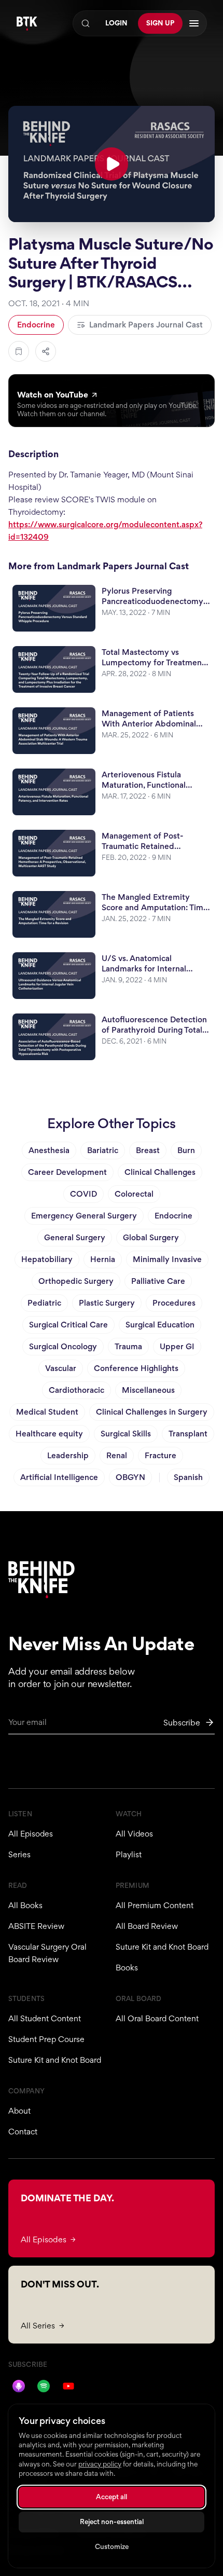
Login (116, 23)
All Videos (134, 1834)
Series (19, 1854)
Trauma (128, 1346)
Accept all (112, 2497)
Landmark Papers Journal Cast (146, 325)
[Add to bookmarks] (19, 351)
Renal (117, 1455)
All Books (25, 1905)
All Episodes (31, 1834)
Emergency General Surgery (84, 1216)
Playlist (129, 1854)
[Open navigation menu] (194, 23)
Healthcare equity (49, 1434)
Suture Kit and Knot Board (162, 1947)
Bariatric (103, 1150)
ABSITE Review (36, 1926)
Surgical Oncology (63, 1346)
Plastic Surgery (107, 1303)
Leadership (68, 1455)
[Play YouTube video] (112, 164)
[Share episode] (46, 351)
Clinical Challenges (160, 1172)
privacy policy (100, 2464)
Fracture (161, 1455)
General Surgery (75, 1237)
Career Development (67, 1172)
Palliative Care (158, 1281)
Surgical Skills (126, 1434)
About (19, 2111)
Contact (23, 2132)
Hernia (103, 1259)
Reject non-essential (112, 2522)
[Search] (86, 23)
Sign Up (160, 23)
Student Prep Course (46, 2039)
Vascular (61, 1368)
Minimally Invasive (167, 1259)
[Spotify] (44, 2386)
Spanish (188, 1477)
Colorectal (134, 1194)
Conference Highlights (136, 1368)
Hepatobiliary (47, 1259)
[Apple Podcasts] (19, 2386)
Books (127, 1968)
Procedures (174, 1303)
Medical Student (47, 1412)
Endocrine (36, 325)
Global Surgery (151, 1237)
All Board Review (147, 1926)
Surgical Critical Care (68, 1325)
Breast (148, 1150)
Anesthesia (49, 1150)
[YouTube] (68, 2386)
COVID (83, 1194)
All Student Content (45, 2018)
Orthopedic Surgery (76, 1281)
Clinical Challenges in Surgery (152, 1412)
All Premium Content (155, 1905)
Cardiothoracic (76, 1390)
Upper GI (177, 1346)
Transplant (188, 1434)
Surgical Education (160, 1325)
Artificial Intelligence (59, 1477)
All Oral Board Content (157, 2018)
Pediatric (44, 1303)
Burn (186, 1150)
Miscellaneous (148, 1390)
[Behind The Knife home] (27, 24)
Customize (112, 2547)
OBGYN (130, 1477)
